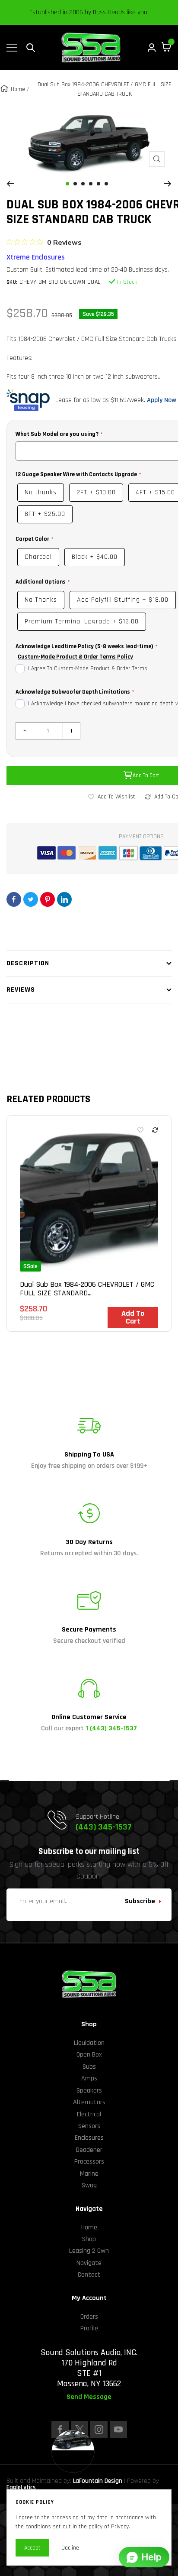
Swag (89, 2185)
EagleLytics (21, 2487)
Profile (89, 2328)
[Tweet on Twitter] (31, 899)
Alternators (89, 2102)
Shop (89, 2239)
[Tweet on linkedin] (64, 899)
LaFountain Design (98, 2481)
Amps (89, 2078)
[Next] (168, 184)
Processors (89, 2162)
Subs (89, 2067)
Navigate (89, 2263)
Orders (89, 2317)
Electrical (89, 2114)
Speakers (89, 2091)
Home (18, 89)
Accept (32, 2548)
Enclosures (89, 2138)
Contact (89, 2275)
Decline (70, 2548)
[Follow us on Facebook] (60, 2430)
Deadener (89, 2150)
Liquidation (89, 2043)
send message (89, 2397)
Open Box (89, 2055)
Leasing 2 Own (89, 2251)
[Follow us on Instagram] (99, 2430)
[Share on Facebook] (14, 899)
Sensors (89, 2126)
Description (28, 963)
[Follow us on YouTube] (118, 2430)
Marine (89, 2174)
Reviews (21, 990)
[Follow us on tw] (79, 2430)
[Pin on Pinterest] (48, 899)
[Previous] (10, 184)
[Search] (31, 48)
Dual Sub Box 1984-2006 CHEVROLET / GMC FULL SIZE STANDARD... (87, 1289)
